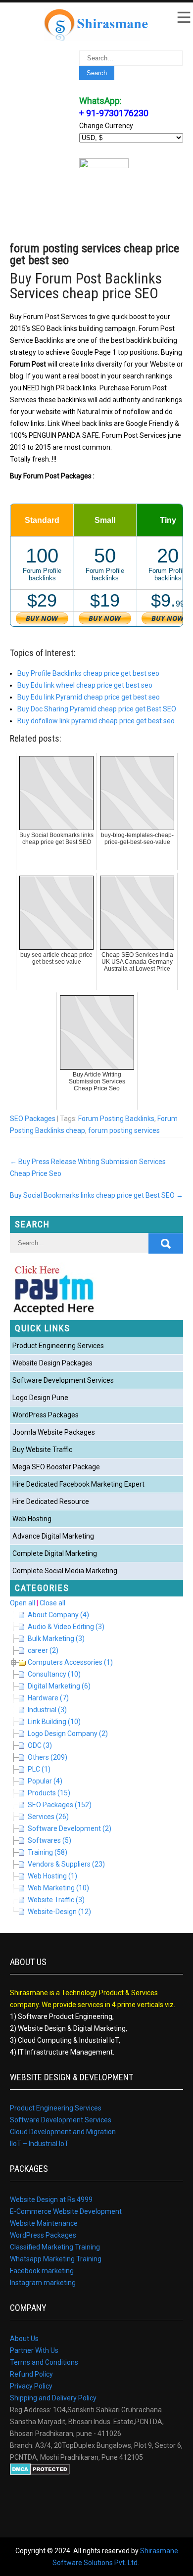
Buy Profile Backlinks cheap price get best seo (88, 673)
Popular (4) (45, 1781)
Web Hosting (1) (52, 1876)
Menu (183, 17)
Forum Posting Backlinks (116, 1119)
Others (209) (48, 1757)
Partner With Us (34, 2350)
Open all (23, 1603)
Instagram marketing (43, 2283)
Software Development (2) (70, 1828)
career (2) (43, 1650)
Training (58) (48, 1852)
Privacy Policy (31, 2386)
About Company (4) (58, 1615)
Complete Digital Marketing (55, 1553)
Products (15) (49, 1793)
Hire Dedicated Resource (51, 1501)
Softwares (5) (49, 1840)
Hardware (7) (48, 1698)
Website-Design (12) (59, 1912)
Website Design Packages (52, 1363)
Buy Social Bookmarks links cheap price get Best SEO (96, 1195)
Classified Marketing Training (55, 2247)
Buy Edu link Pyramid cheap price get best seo (89, 697)
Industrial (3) (47, 1710)
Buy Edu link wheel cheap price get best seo (85, 685)
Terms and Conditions (44, 2362)
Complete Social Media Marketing (65, 1571)
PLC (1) (39, 1769)
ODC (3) (40, 1745)
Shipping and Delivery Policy (53, 2398)
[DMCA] (40, 2473)
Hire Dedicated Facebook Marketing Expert (78, 1484)
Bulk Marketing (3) (56, 1639)
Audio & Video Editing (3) (66, 1627)
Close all (52, 1603)
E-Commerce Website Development (66, 2211)
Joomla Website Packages (54, 1432)
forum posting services (124, 1130)
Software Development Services (63, 1380)
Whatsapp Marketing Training (56, 2259)
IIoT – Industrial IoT (39, 2144)
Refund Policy (31, 2374)
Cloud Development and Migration (63, 2132)
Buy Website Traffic (42, 1450)
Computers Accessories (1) (70, 1662)
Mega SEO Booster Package (56, 1467)
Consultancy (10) (54, 1674)
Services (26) (48, 1817)
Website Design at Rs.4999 (51, 2200)
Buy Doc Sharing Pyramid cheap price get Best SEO (97, 709)
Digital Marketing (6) (59, 1686)
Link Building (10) (54, 1722)
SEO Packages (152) (60, 1805)
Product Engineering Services (58, 1346)
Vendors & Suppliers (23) (66, 1864)
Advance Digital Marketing (53, 1536)
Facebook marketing (42, 2271)
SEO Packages (33, 1119)
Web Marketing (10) (58, 1888)
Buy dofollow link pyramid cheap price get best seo (96, 721)
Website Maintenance (44, 2223)
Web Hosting (32, 1519)
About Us (24, 2339)
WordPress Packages (46, 1415)
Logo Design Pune (40, 1398)
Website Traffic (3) (56, 1900)
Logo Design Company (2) (68, 1733)
